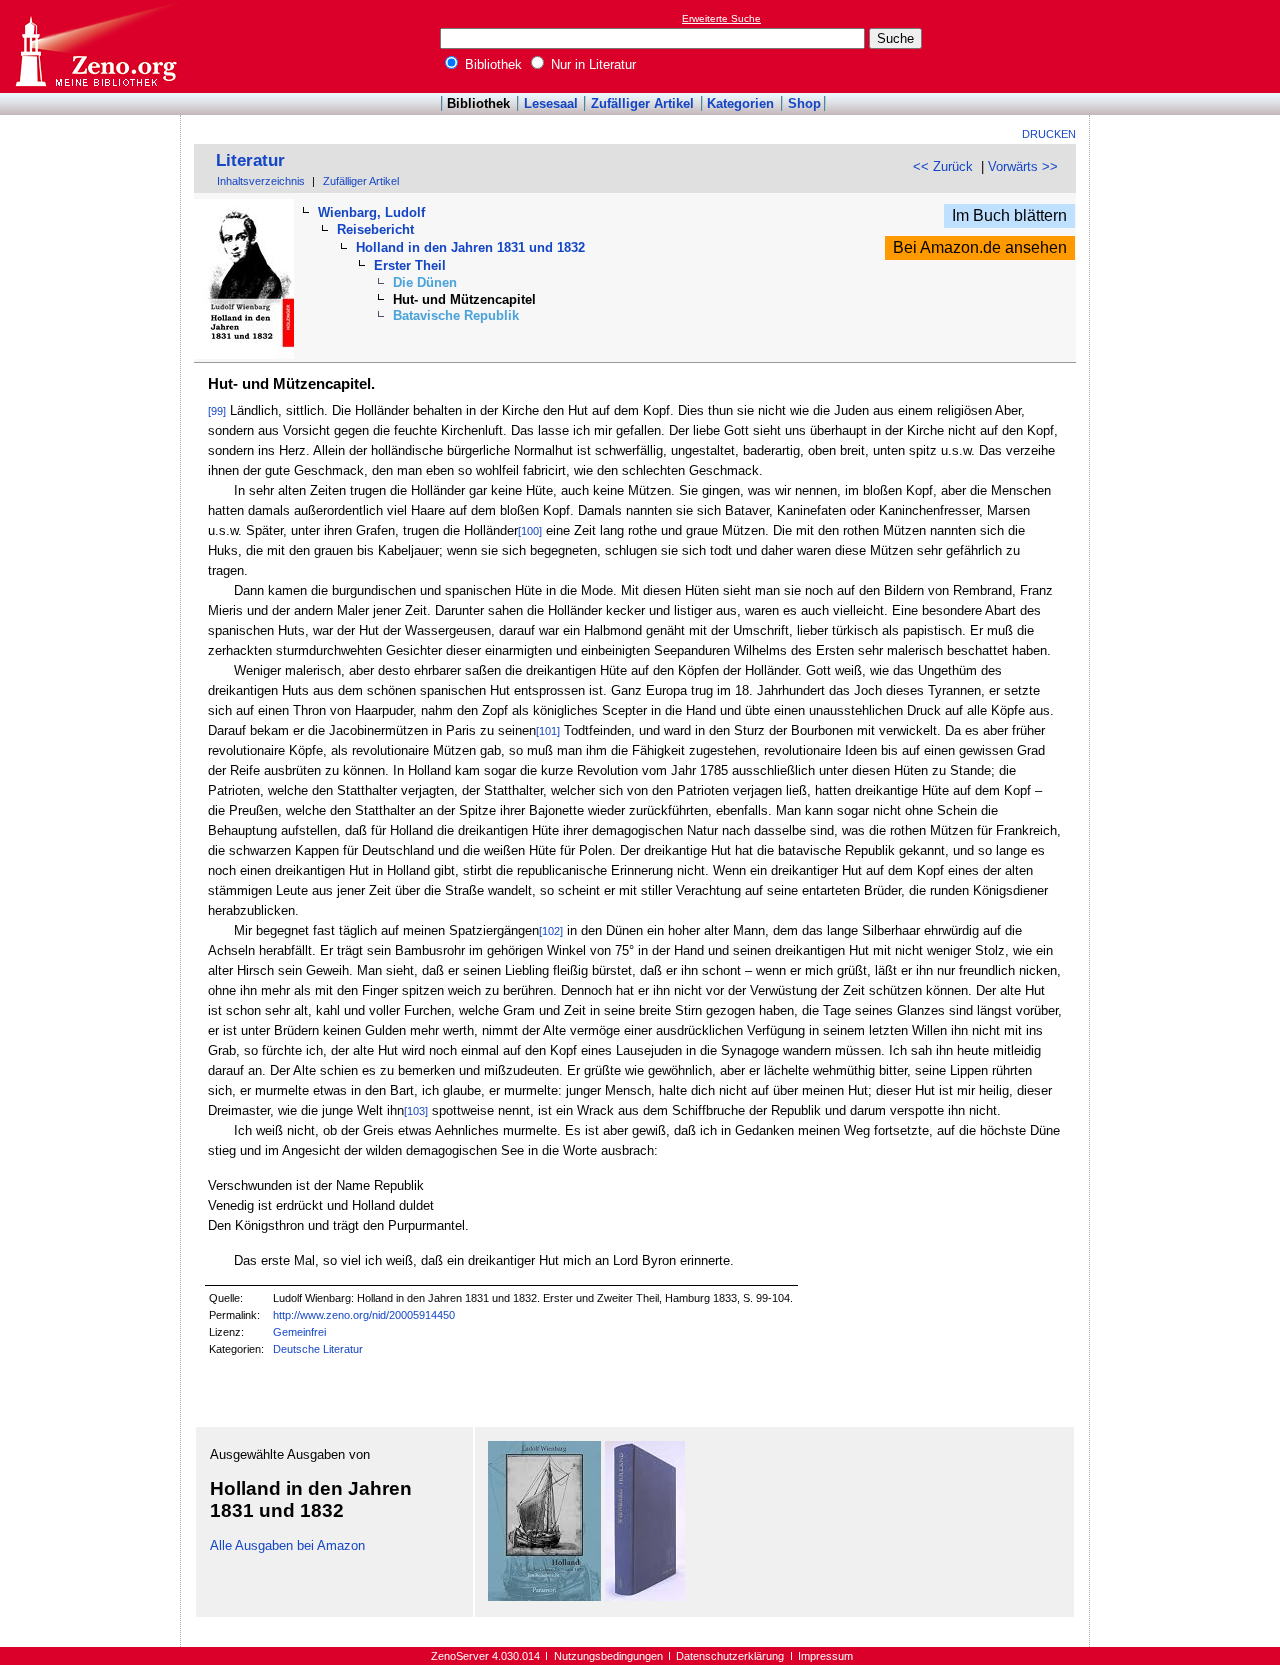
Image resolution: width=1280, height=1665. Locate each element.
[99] (217, 411)
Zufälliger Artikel (642, 103)
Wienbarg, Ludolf (371, 212)
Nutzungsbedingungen (608, 1656)
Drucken (1049, 134)
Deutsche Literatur (318, 1349)
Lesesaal (551, 103)
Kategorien (740, 103)
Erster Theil (410, 265)
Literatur (250, 160)
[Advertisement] (1188, 46)
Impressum (825, 1656)
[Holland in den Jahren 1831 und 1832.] (645, 1596)
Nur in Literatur (591, 64)
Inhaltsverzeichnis (261, 181)
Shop (804, 103)
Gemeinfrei (299, 1332)
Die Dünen (425, 282)
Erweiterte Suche (721, 18)
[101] (548, 731)
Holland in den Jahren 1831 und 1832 (470, 247)
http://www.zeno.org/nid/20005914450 (364, 1315)
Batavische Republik (456, 315)
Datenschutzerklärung (730, 1656)
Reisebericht (375, 229)
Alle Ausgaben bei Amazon (287, 1545)
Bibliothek (491, 64)
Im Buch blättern (1009, 215)
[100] (530, 531)
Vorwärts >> (1023, 166)
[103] (416, 1111)
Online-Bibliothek (95, 46)
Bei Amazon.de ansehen (980, 247)
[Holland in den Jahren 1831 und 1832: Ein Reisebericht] (544, 1596)
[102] (551, 931)
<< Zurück (943, 166)
